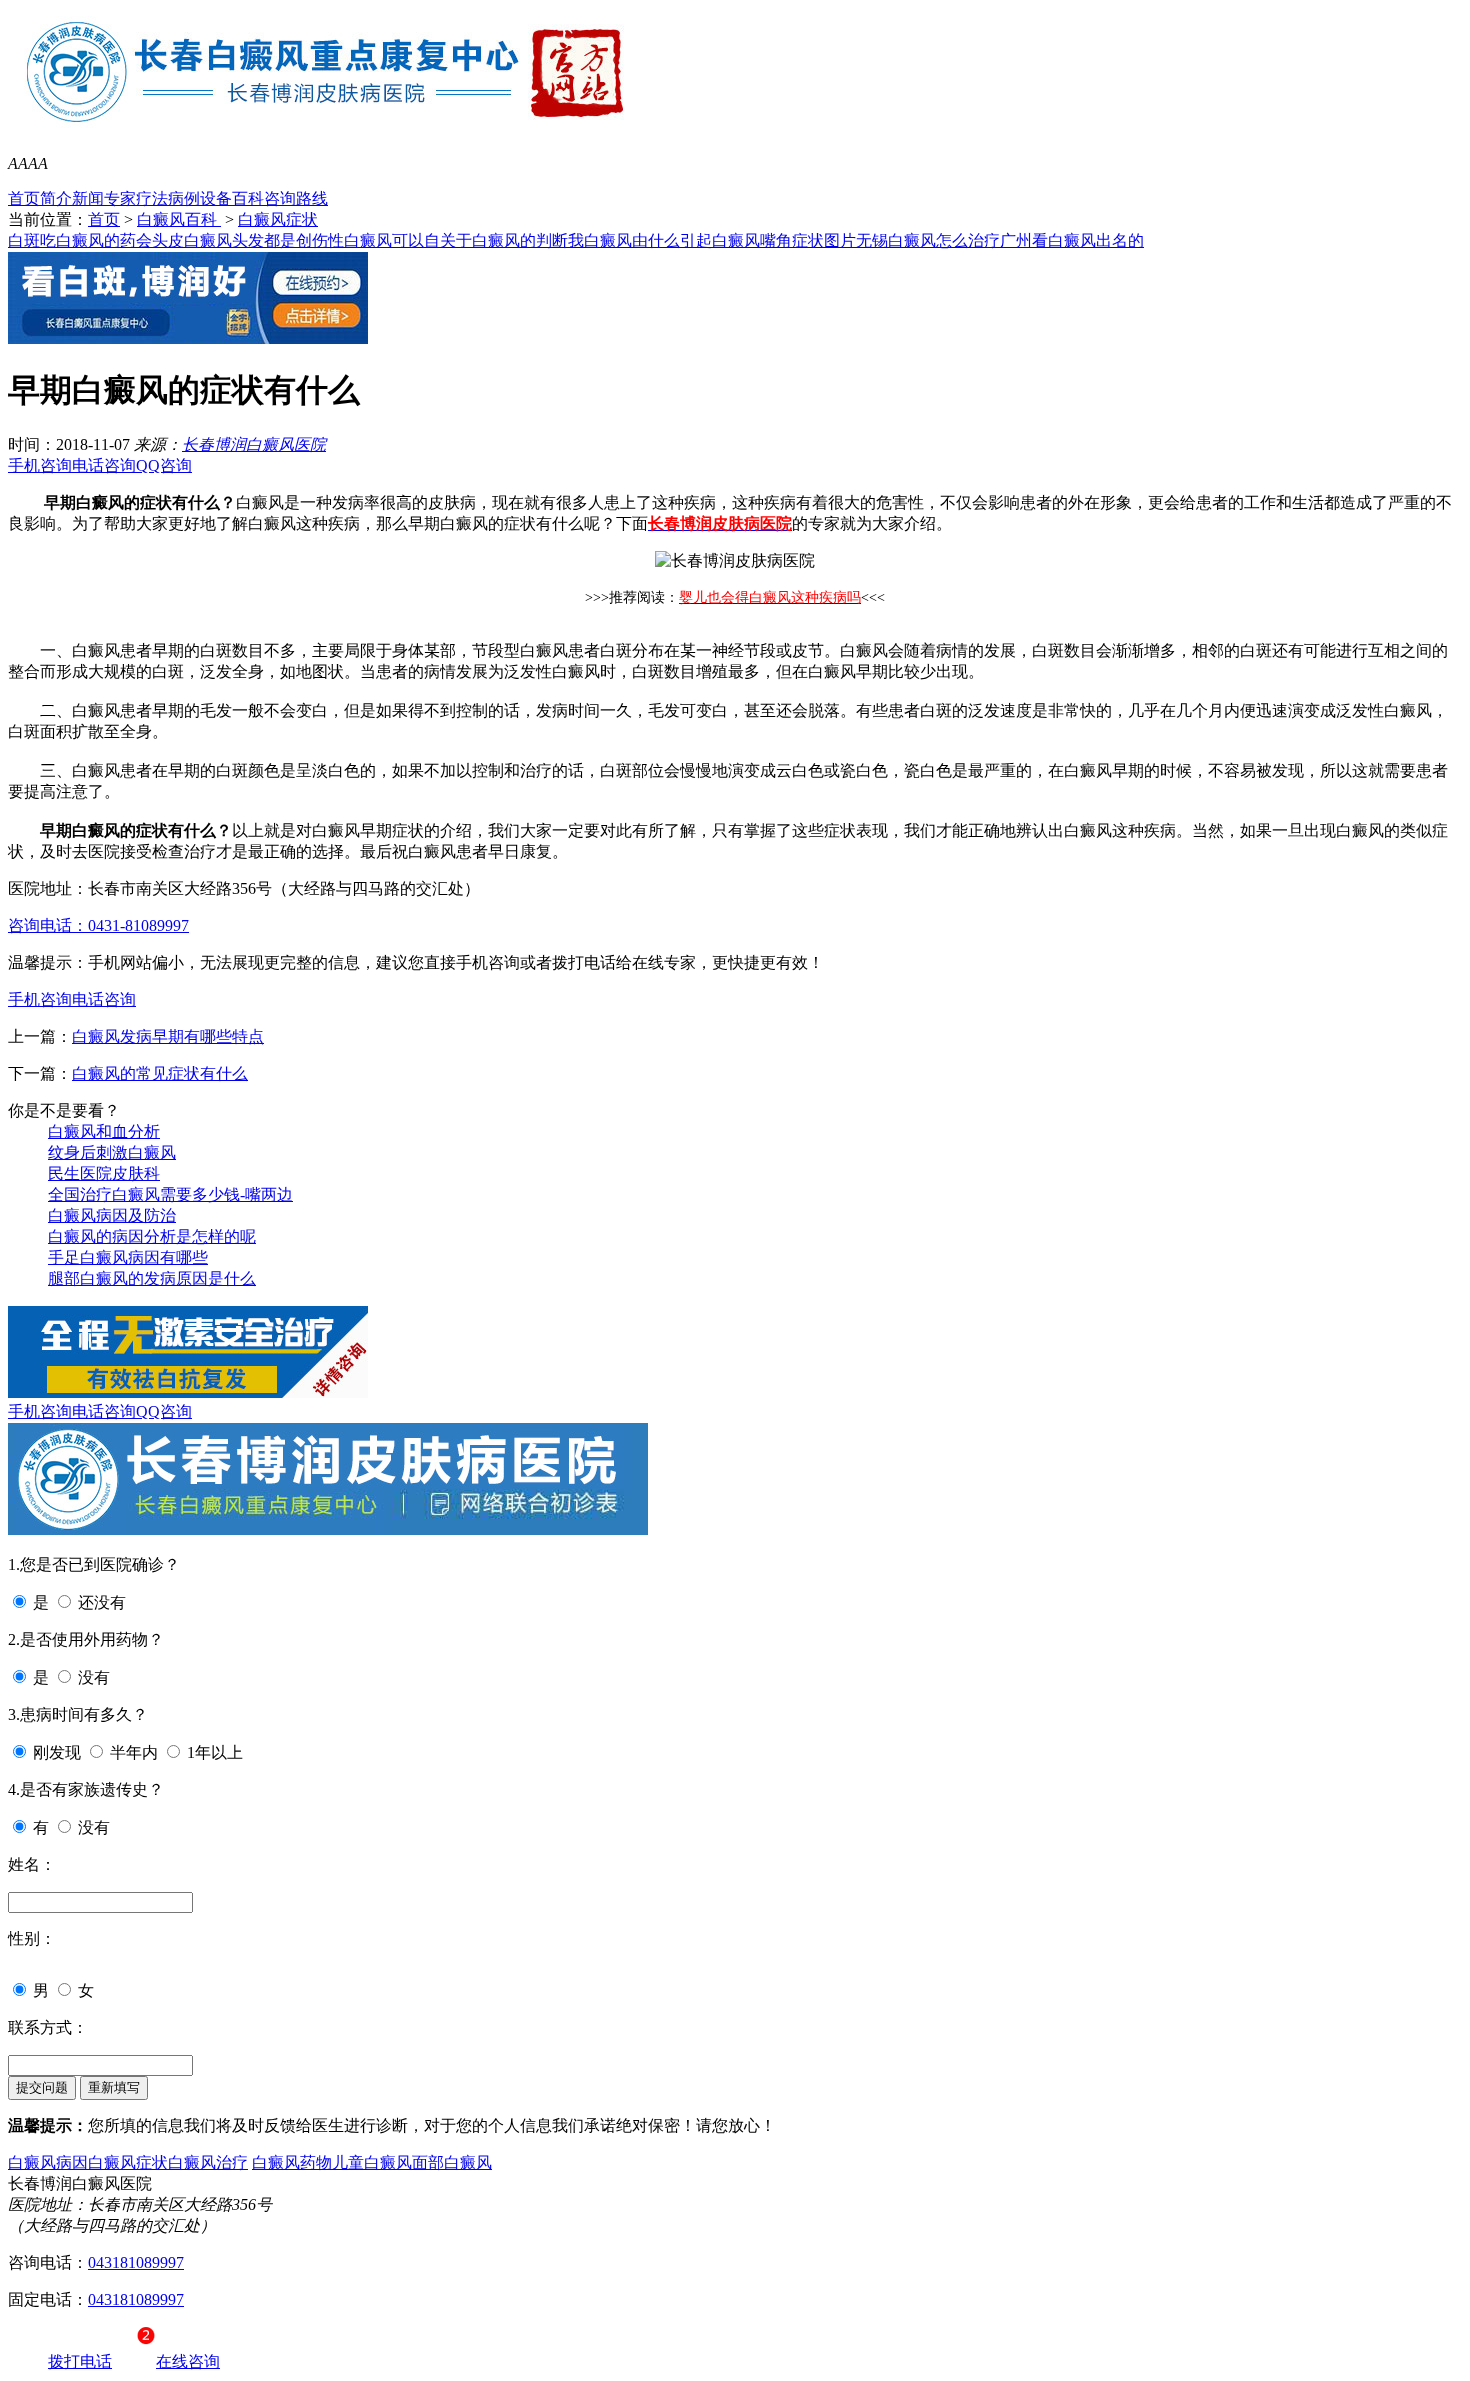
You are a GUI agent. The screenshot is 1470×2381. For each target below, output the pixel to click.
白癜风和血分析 (104, 1131)
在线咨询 (188, 2361)
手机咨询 (40, 465)
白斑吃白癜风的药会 (80, 240)
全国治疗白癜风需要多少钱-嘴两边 (170, 1194)
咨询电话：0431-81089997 (98, 925)
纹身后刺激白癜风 (112, 1152)
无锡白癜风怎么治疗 (928, 240)
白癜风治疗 (208, 2162)
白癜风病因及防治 (112, 1215)
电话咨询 (104, 465)
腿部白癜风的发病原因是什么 (152, 1278)
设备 (216, 198)
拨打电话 (80, 2361)
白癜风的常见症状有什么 (160, 1073)
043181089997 (136, 2262)
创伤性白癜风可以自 (368, 240)
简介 (56, 198)
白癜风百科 (179, 219)
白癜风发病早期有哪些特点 (168, 1036)
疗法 (152, 198)
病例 (184, 198)
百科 (248, 198)
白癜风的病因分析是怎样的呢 (152, 1236)
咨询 (280, 198)
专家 (120, 198)
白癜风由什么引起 (648, 240)
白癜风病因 (48, 2162)
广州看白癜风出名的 (1072, 240)
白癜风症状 (278, 219)
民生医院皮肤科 (104, 1173)
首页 (24, 198)
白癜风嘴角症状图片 (784, 240)
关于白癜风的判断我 (512, 240)
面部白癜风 (452, 2162)
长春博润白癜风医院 (254, 444)
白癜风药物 (292, 2162)
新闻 (88, 198)
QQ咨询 (164, 465)
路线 (312, 198)
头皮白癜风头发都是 (224, 240)
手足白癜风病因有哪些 (128, 1257)
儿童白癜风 (372, 2162)
